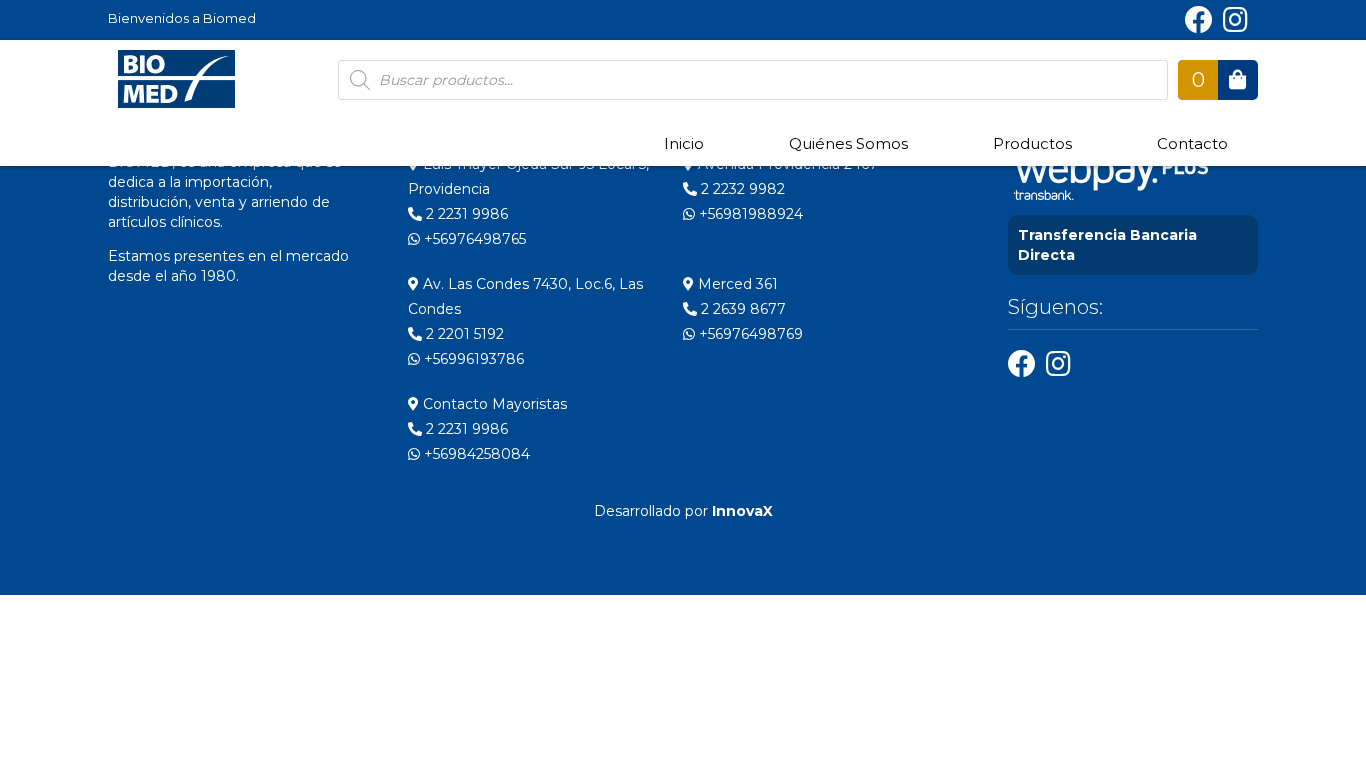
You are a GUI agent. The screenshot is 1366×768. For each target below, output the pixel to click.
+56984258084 (475, 454)
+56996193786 (472, 359)
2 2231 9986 (465, 214)
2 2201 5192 (463, 334)
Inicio (684, 143)
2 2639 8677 (741, 309)
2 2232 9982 (741, 189)
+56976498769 (749, 334)
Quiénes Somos (848, 143)
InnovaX (742, 511)
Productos (1032, 143)
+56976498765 (473, 239)
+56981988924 (749, 214)
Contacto (1192, 143)
